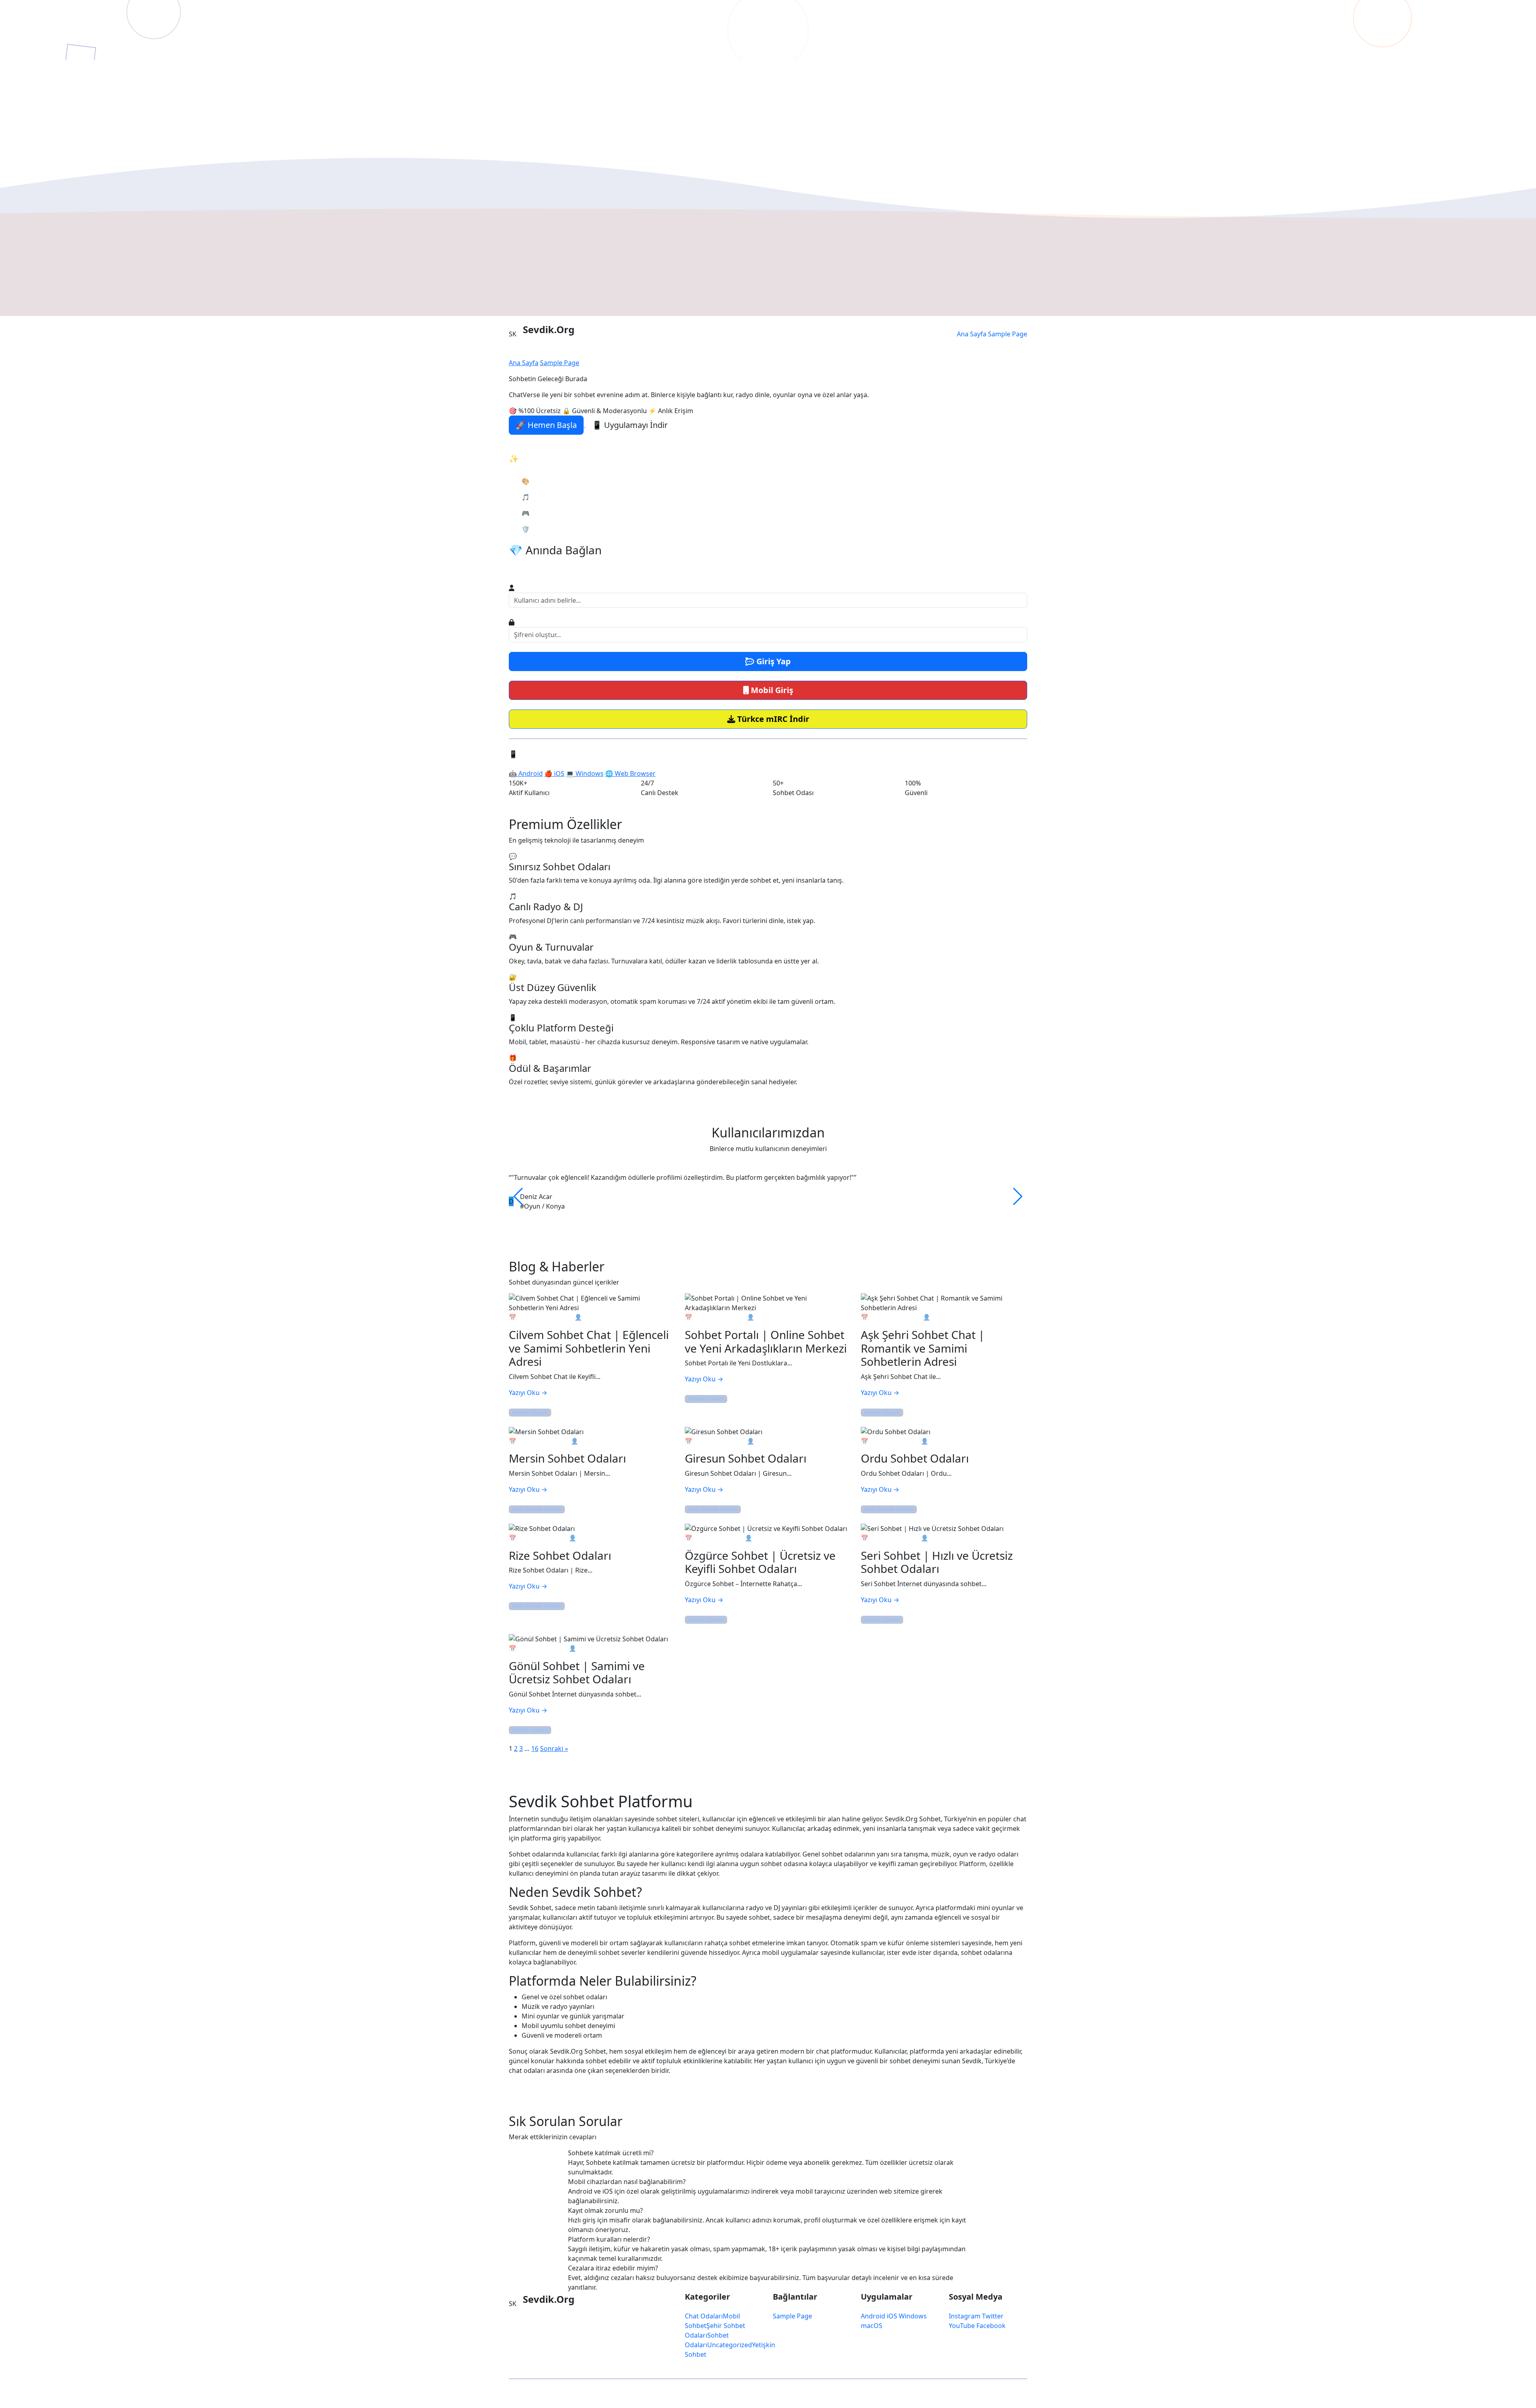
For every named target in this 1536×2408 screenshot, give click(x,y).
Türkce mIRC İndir (772, 719)
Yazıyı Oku (528, 1393)
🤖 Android (526, 773)
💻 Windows (585, 773)
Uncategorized (730, 2345)
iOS (892, 2316)
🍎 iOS (554, 773)
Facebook (991, 2326)
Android (873, 2316)
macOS (872, 2326)
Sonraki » (554, 1749)
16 (535, 1749)
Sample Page (1008, 334)
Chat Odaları (704, 2316)
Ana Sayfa (972, 334)
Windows (913, 2316)
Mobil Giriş (771, 690)
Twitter (993, 2316)
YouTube (962, 2326)
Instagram (965, 2316)
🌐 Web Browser (630, 773)
